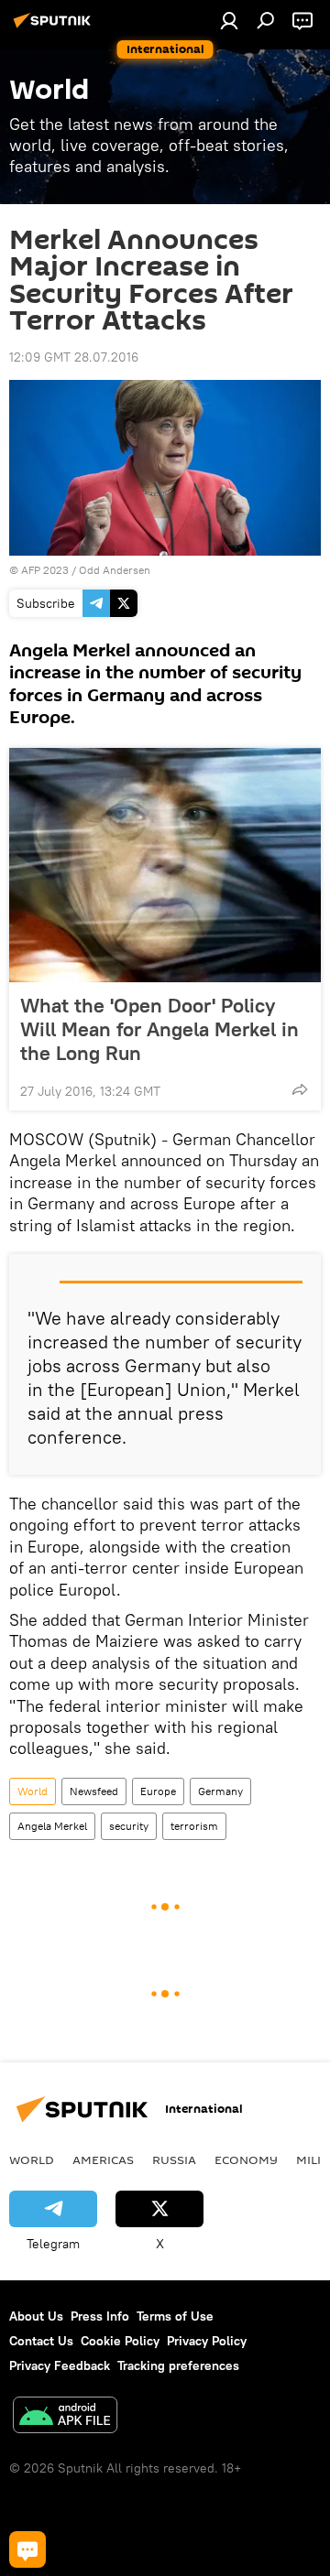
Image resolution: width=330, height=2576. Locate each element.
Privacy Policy (207, 2341)
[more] (300, 1089)
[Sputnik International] (55, 27)
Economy (246, 2159)
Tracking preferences (178, 2365)
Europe (158, 1791)
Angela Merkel (52, 1826)
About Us (36, 2316)
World (33, 1791)
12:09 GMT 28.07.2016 (74, 357)
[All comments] (27, 2549)
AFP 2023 (45, 570)
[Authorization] (229, 20)
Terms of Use (175, 2316)
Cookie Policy (120, 2341)
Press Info (100, 2316)
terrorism (194, 1826)
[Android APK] (65, 2417)
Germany (220, 1791)
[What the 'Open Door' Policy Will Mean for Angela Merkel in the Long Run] (165, 865)
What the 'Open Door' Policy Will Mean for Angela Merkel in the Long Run (159, 1029)
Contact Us (41, 2341)
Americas (103, 2159)
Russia (174, 2159)
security (129, 1826)
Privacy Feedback (60, 2365)
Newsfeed (94, 1791)
